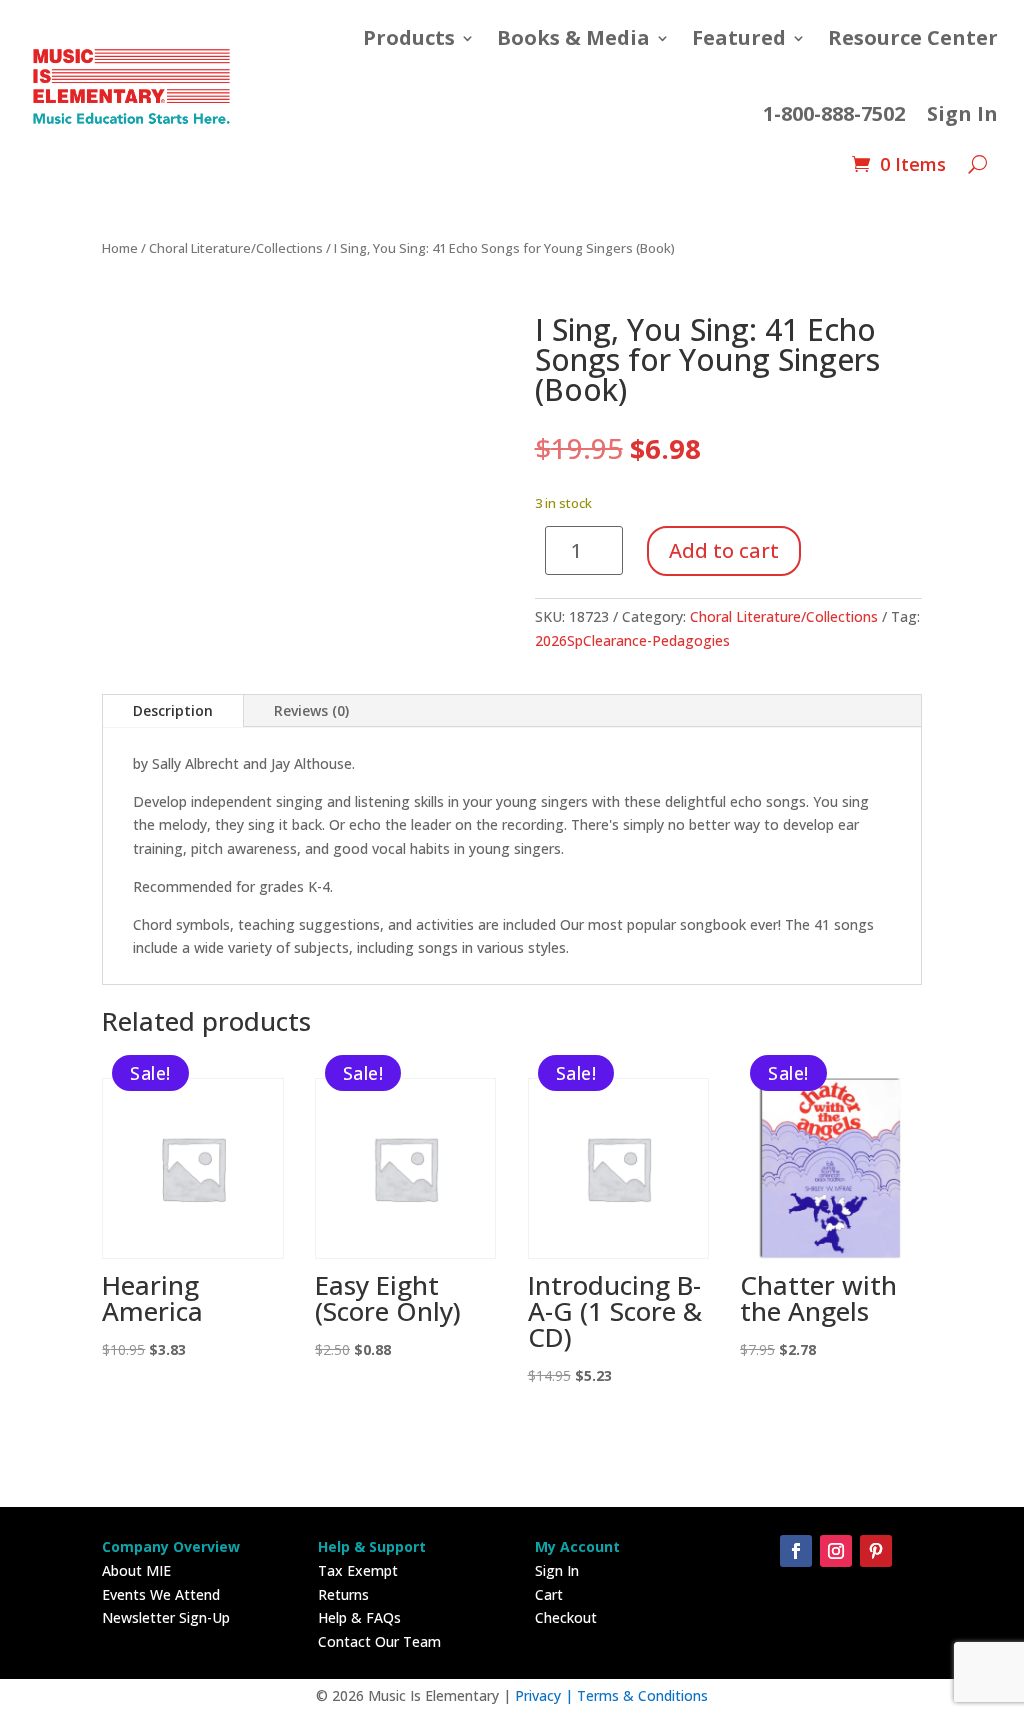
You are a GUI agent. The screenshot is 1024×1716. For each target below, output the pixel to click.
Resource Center (913, 37)
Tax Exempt (358, 1570)
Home (120, 248)
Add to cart (724, 550)
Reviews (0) (311, 710)
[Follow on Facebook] (796, 1551)
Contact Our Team (379, 1641)
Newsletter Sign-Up (166, 1617)
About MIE (136, 1570)
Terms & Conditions (642, 1695)
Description (173, 710)
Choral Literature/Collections (236, 248)
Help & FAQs (359, 1617)
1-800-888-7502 (834, 113)
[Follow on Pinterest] (876, 1551)
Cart (549, 1594)
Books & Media (573, 37)
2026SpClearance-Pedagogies (632, 640)
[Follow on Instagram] (836, 1551)
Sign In (962, 113)
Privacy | (546, 1695)
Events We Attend (161, 1594)
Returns (343, 1594)
